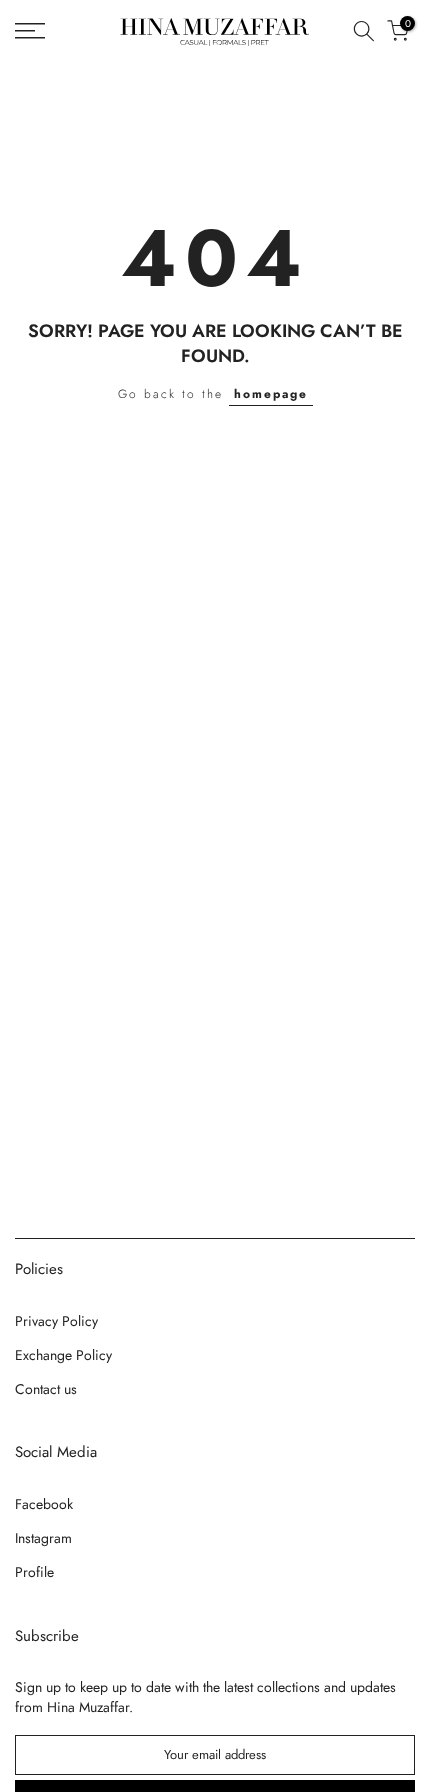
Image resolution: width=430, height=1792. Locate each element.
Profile (34, 1572)
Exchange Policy (63, 1355)
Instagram (43, 1538)
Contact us (46, 1389)
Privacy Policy (56, 1321)
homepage (271, 394)
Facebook (44, 1504)
